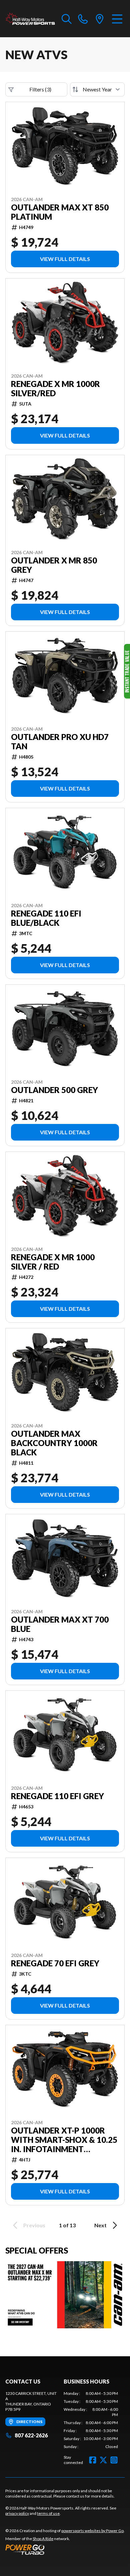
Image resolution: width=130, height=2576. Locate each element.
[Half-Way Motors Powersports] (30, 19)
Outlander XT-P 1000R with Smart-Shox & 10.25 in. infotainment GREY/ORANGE (64, 2140)
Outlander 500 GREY (54, 1090)
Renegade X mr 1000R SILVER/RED (55, 389)
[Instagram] (114, 2460)
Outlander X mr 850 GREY (54, 565)
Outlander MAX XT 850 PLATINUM (60, 212)
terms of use (48, 2513)
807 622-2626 (31, 2435)
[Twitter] (103, 2460)
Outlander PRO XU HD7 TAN (60, 742)
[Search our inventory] (67, 19)
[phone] (83, 19)
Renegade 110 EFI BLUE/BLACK (46, 918)
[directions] (100, 19)
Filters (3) (40, 89)
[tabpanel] (91, 2420)
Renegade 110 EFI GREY (57, 1796)
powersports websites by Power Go (92, 2531)
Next (100, 2225)
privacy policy (17, 2513)
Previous (34, 2225)
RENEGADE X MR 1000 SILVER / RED (53, 1262)
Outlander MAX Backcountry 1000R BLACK (54, 1443)
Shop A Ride (43, 2539)
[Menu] (117, 19)
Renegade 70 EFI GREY (55, 1963)
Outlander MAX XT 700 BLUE (60, 1624)
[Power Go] (65, 2549)
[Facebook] (93, 2460)
